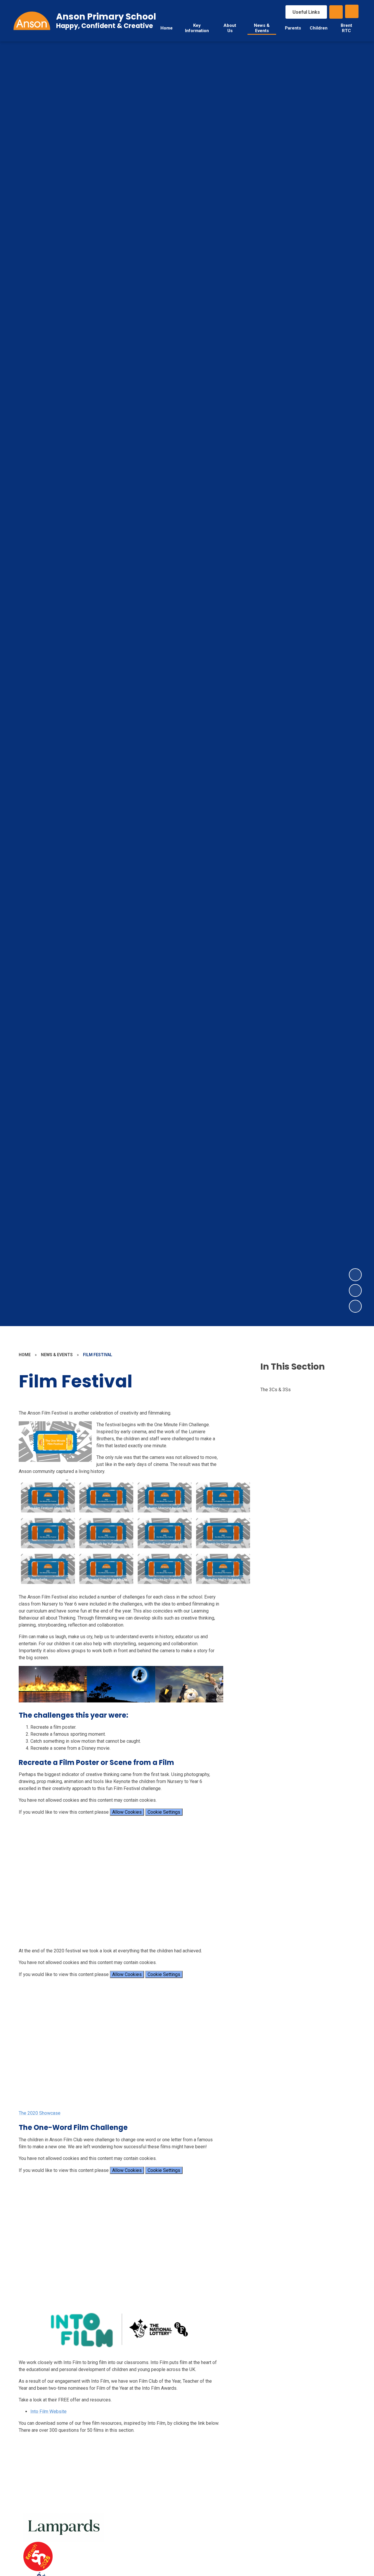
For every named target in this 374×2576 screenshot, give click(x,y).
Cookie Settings (164, 1812)
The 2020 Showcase (40, 2113)
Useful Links (306, 12)
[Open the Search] (336, 12)
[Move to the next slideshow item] (355, 1275)
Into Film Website (49, 2411)
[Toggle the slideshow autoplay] (355, 1306)
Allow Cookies (127, 1812)
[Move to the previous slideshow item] (355, 1290)
